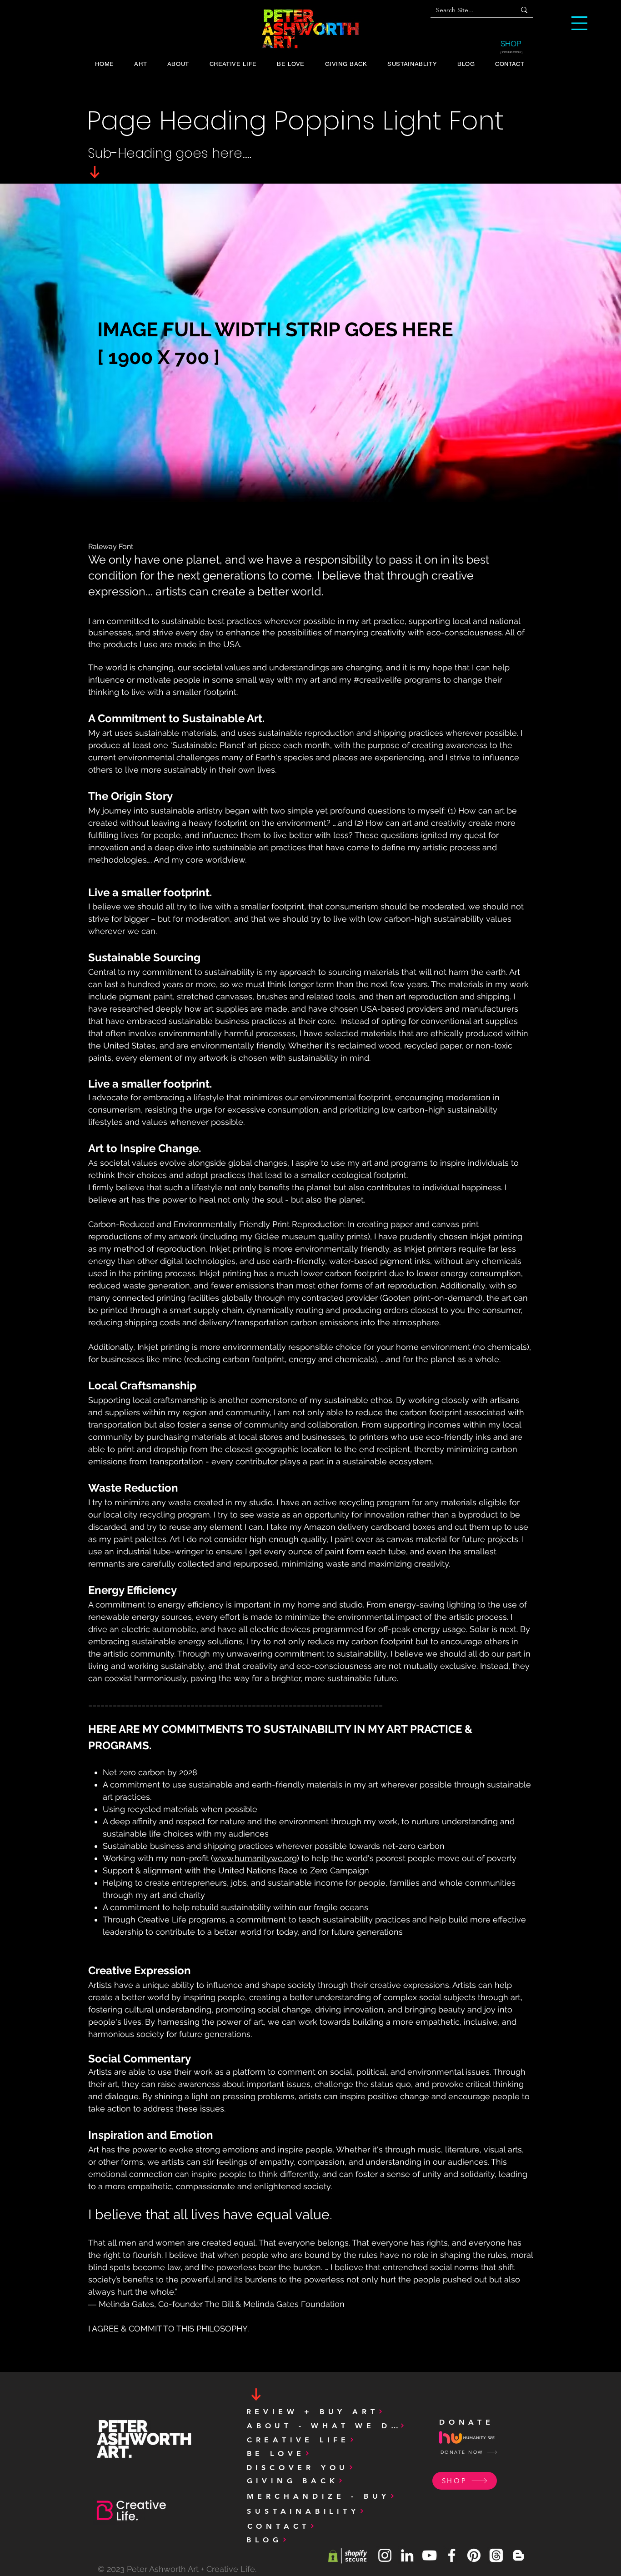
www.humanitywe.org (255, 1858)
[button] (579, 23)
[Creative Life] (407, 2555)
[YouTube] (429, 2555)
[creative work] (452, 2555)
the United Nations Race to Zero (265, 1870)
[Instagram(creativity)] (385, 2555)
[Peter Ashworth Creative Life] (518, 2555)
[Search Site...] (524, 10)
